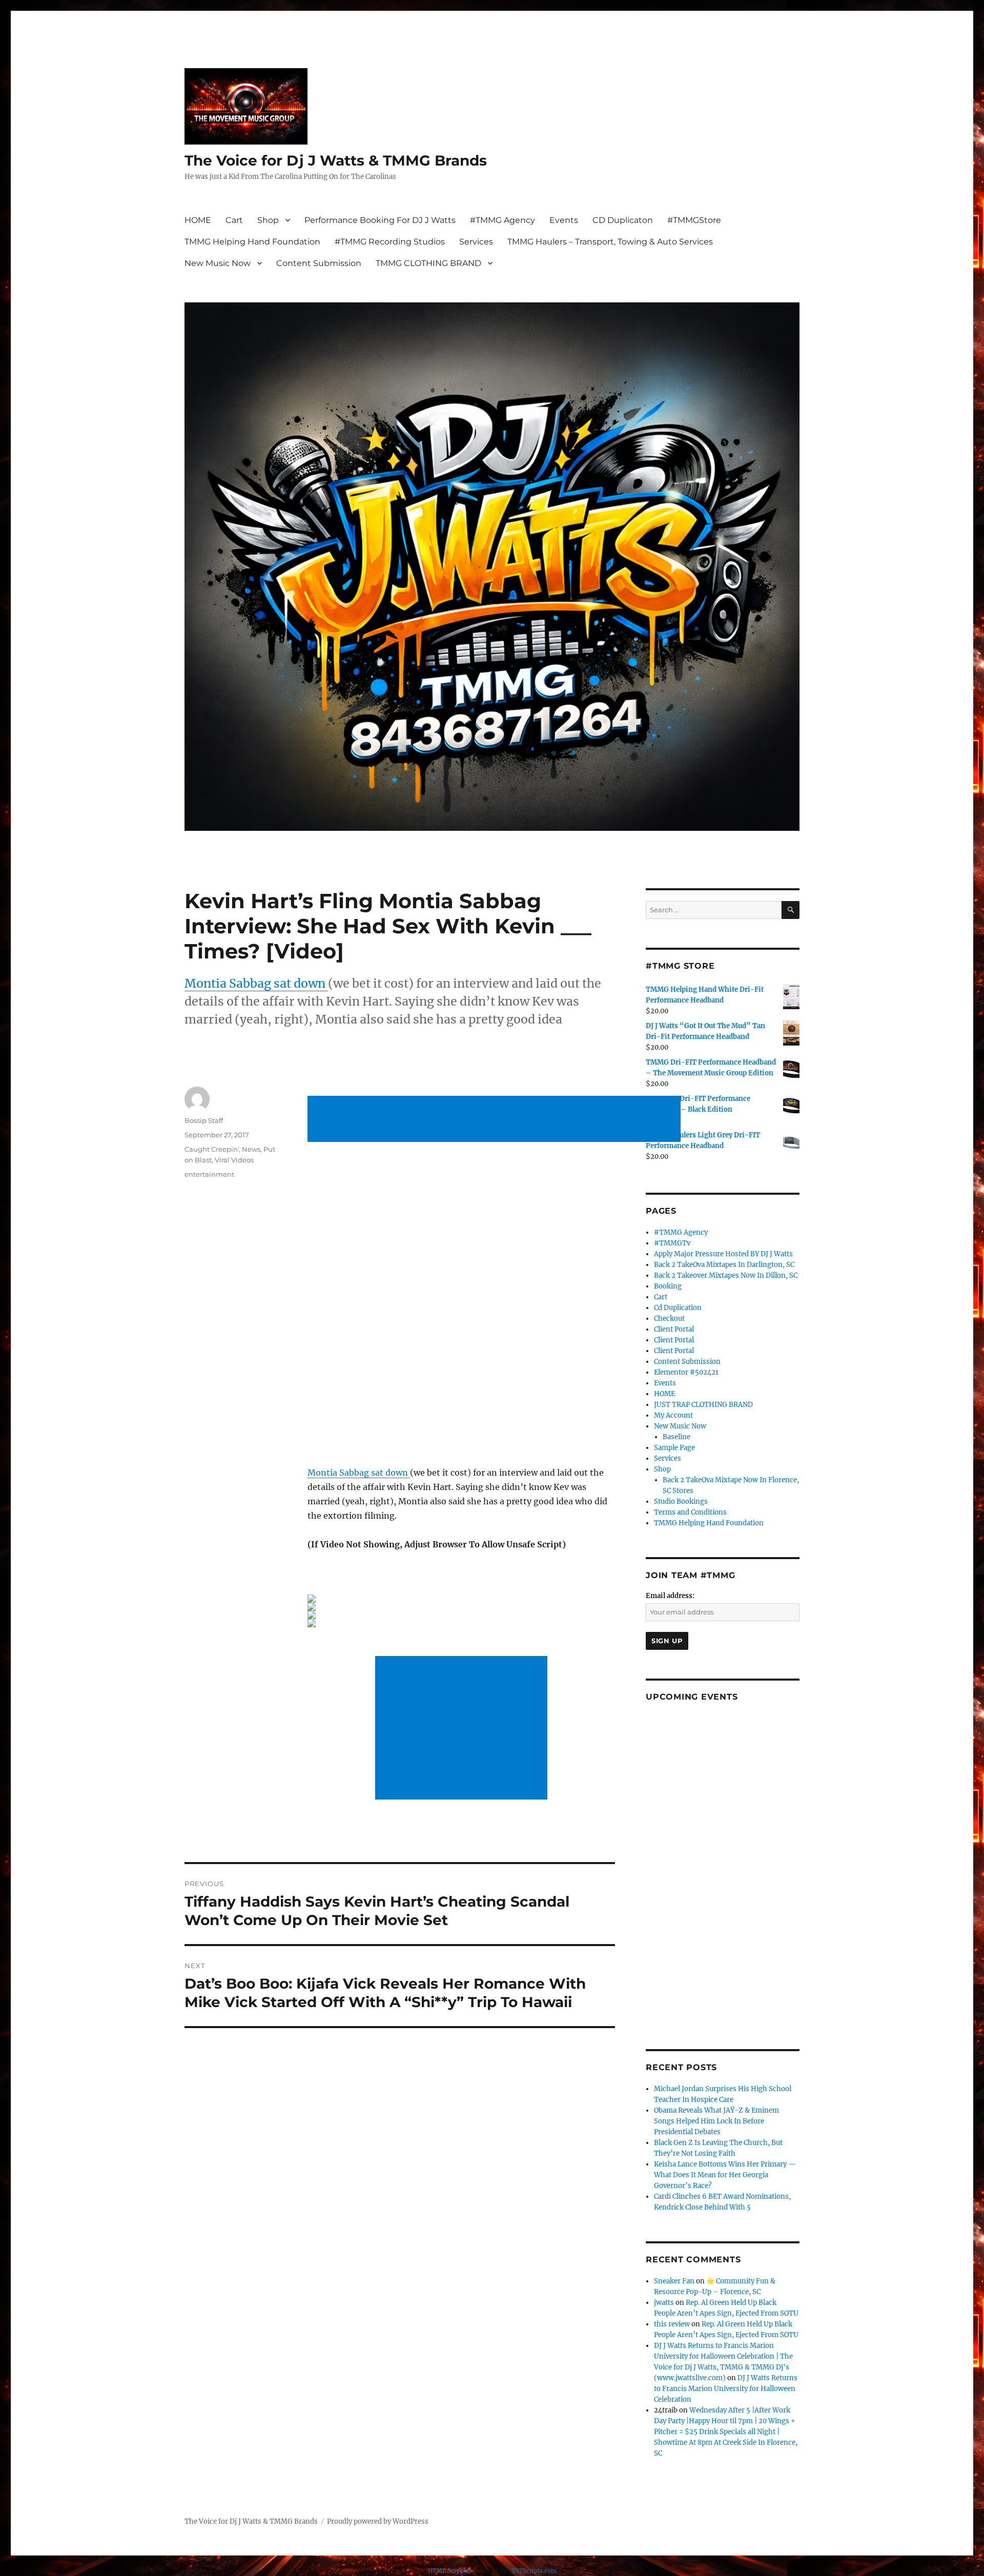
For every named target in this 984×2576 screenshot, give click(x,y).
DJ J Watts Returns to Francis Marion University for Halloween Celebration (726, 2389)
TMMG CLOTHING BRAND (428, 263)
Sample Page (674, 1448)
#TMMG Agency (503, 220)
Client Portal (674, 1329)
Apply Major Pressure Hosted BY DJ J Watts (723, 1254)
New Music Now (218, 263)
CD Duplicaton (623, 220)
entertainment (209, 1174)
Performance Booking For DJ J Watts (380, 220)
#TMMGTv (672, 1243)
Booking (668, 1286)
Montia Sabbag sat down (256, 983)
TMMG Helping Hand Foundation (252, 242)
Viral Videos (234, 1160)
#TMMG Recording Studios (390, 242)
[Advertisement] (496, 1120)
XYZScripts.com (534, 2571)
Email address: (670, 1596)
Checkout (669, 1318)
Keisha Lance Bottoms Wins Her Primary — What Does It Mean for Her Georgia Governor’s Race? (725, 2175)
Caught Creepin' (212, 1149)
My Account (673, 1415)
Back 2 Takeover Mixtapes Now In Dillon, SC (726, 1275)
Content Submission (319, 263)
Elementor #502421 (686, 1372)
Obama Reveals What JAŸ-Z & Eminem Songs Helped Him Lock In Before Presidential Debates (716, 2121)
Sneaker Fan (674, 2281)
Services (476, 242)
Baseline (676, 1437)
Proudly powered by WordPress (378, 2521)
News (251, 1149)
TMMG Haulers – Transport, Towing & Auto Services (610, 242)
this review (672, 2324)
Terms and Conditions (690, 1512)
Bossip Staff (204, 1120)
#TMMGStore (694, 220)
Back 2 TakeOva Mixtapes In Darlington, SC (724, 1265)
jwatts (664, 2303)
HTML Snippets (450, 2571)
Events (564, 220)
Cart (234, 220)
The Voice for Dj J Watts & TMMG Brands (336, 160)
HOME (198, 220)
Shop (268, 220)
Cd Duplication (678, 1308)
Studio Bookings (681, 1501)
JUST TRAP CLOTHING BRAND (703, 1405)
